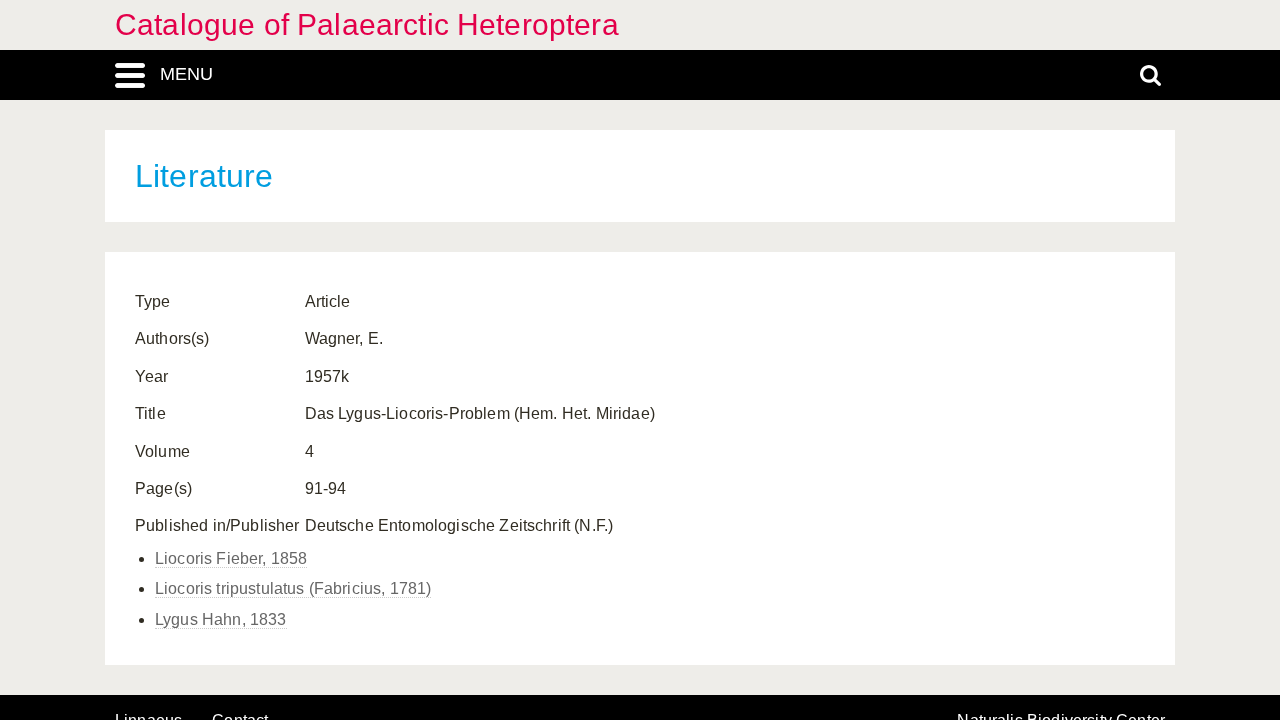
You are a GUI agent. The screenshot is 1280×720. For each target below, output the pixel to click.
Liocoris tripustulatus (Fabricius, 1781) (293, 588)
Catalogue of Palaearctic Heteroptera (367, 24)
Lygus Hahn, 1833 (221, 619)
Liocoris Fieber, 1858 (231, 558)
